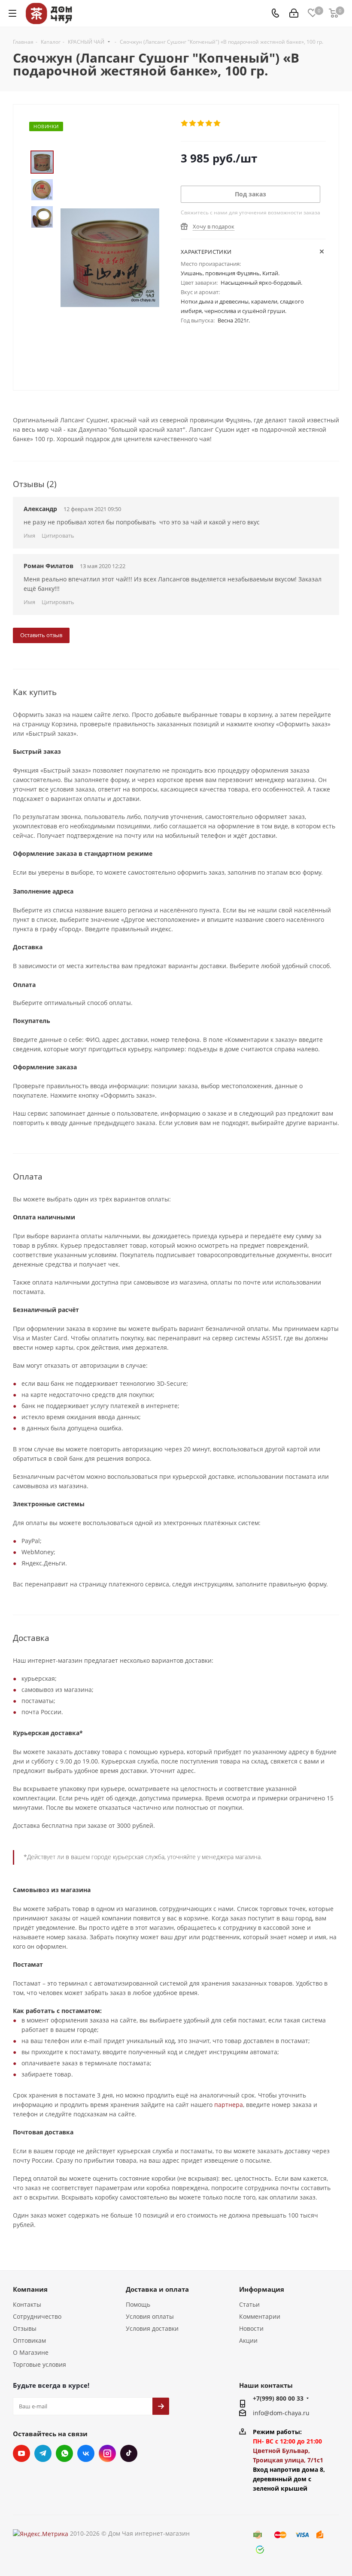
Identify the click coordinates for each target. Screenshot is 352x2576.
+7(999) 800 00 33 (278, 2398)
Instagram (107, 2453)
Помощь (138, 2304)
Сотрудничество (37, 2316)
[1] (185, 123)
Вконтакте (86, 2453)
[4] (209, 123)
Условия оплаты (150, 2316)
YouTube (21, 2453)
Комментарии (260, 2316)
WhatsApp (64, 2453)
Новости (251, 2328)
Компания (30, 2289)
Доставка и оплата (157, 2289)
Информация (262, 2289)
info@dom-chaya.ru (281, 2413)
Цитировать (58, 536)
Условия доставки (152, 2328)
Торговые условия (39, 2364)
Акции (248, 2340)
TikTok (129, 2453)
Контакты (27, 2304)
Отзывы (25, 2328)
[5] (217, 123)
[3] (201, 123)
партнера (229, 2105)
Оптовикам (29, 2340)
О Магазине (31, 2352)
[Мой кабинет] (294, 14)
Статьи (249, 2304)
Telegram (43, 2453)
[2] (193, 123)
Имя (29, 536)
